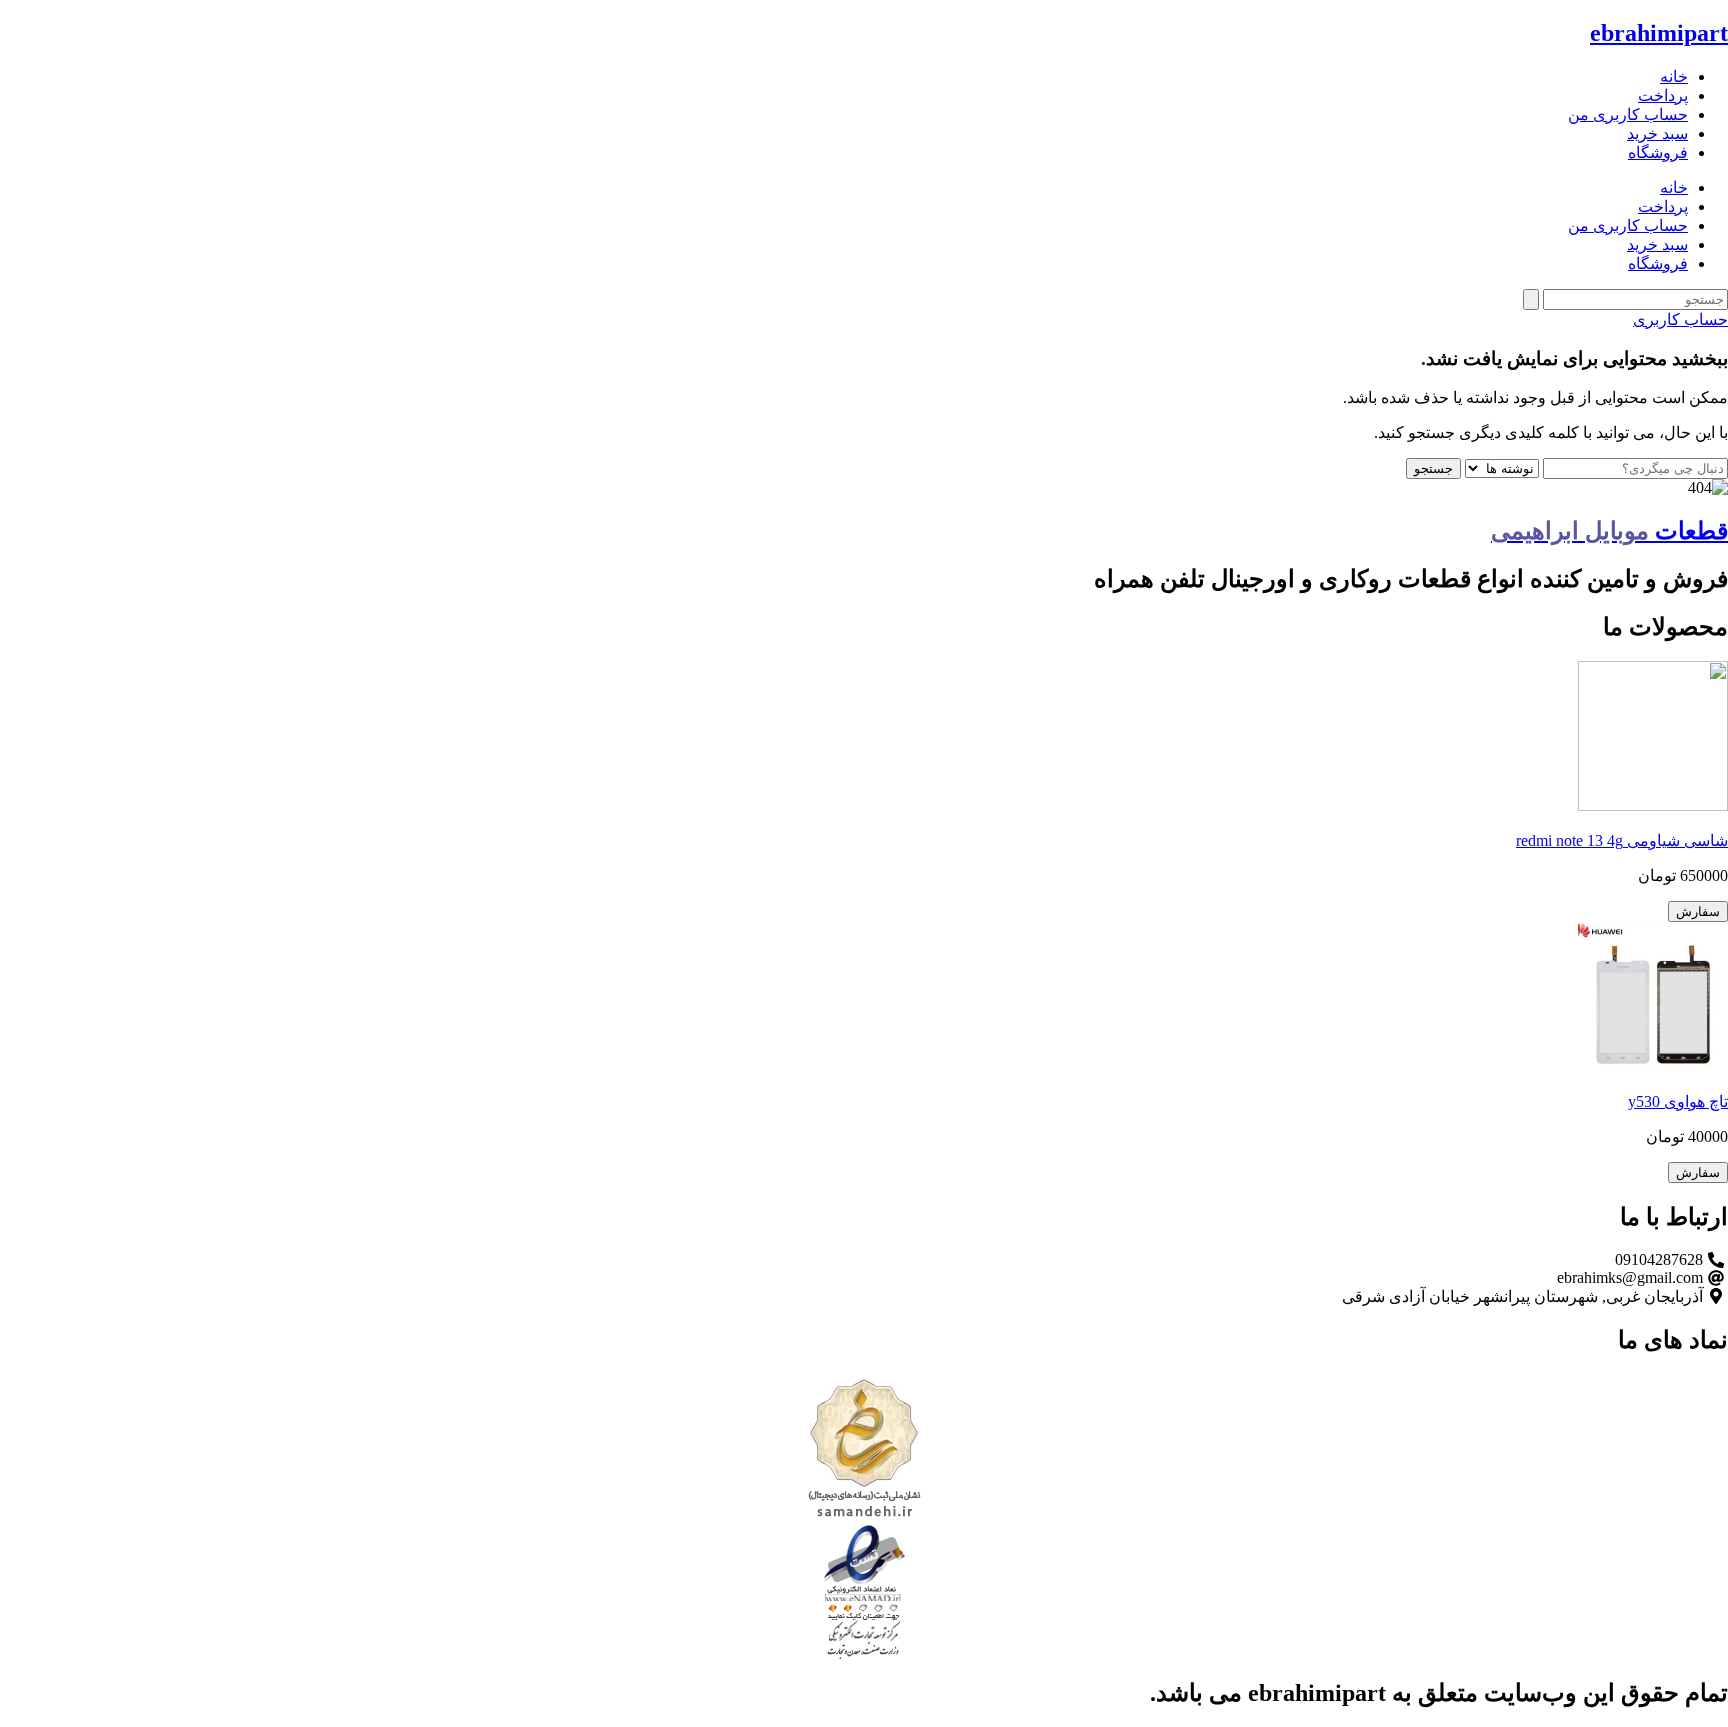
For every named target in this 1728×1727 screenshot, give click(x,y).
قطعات (1609, 531)
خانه (1674, 76)
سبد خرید (1657, 133)
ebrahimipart (1659, 33)
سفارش (1698, 911)
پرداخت (1663, 95)
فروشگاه (1658, 152)
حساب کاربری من (1628, 114)
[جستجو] (1531, 299)
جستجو (1433, 468)
